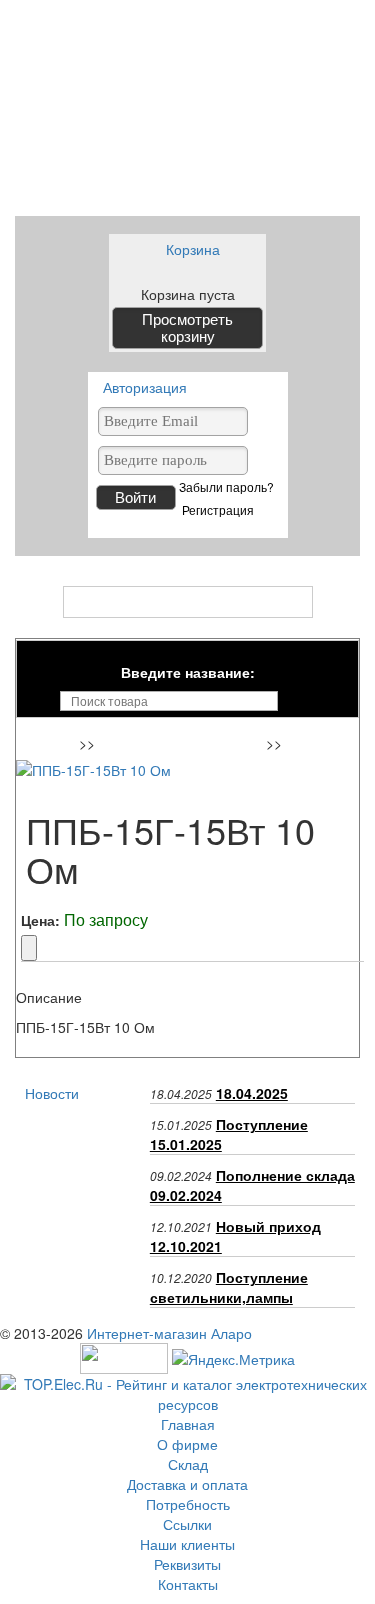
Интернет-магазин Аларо (169, 1333)
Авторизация (145, 387)
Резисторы (324, 745)
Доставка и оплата (187, 1484)
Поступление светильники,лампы (229, 1287)
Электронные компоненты (183, 745)
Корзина (193, 249)
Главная (50, 745)
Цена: (40, 920)
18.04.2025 (252, 1093)
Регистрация (218, 510)
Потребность (188, 1504)
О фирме (187, 1444)
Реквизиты (187, 1564)
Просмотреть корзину (187, 328)
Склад (188, 1464)
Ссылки (187, 1524)
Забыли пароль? (226, 487)
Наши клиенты (187, 1544)
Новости (52, 1093)
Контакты (188, 1584)
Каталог (187, 602)
